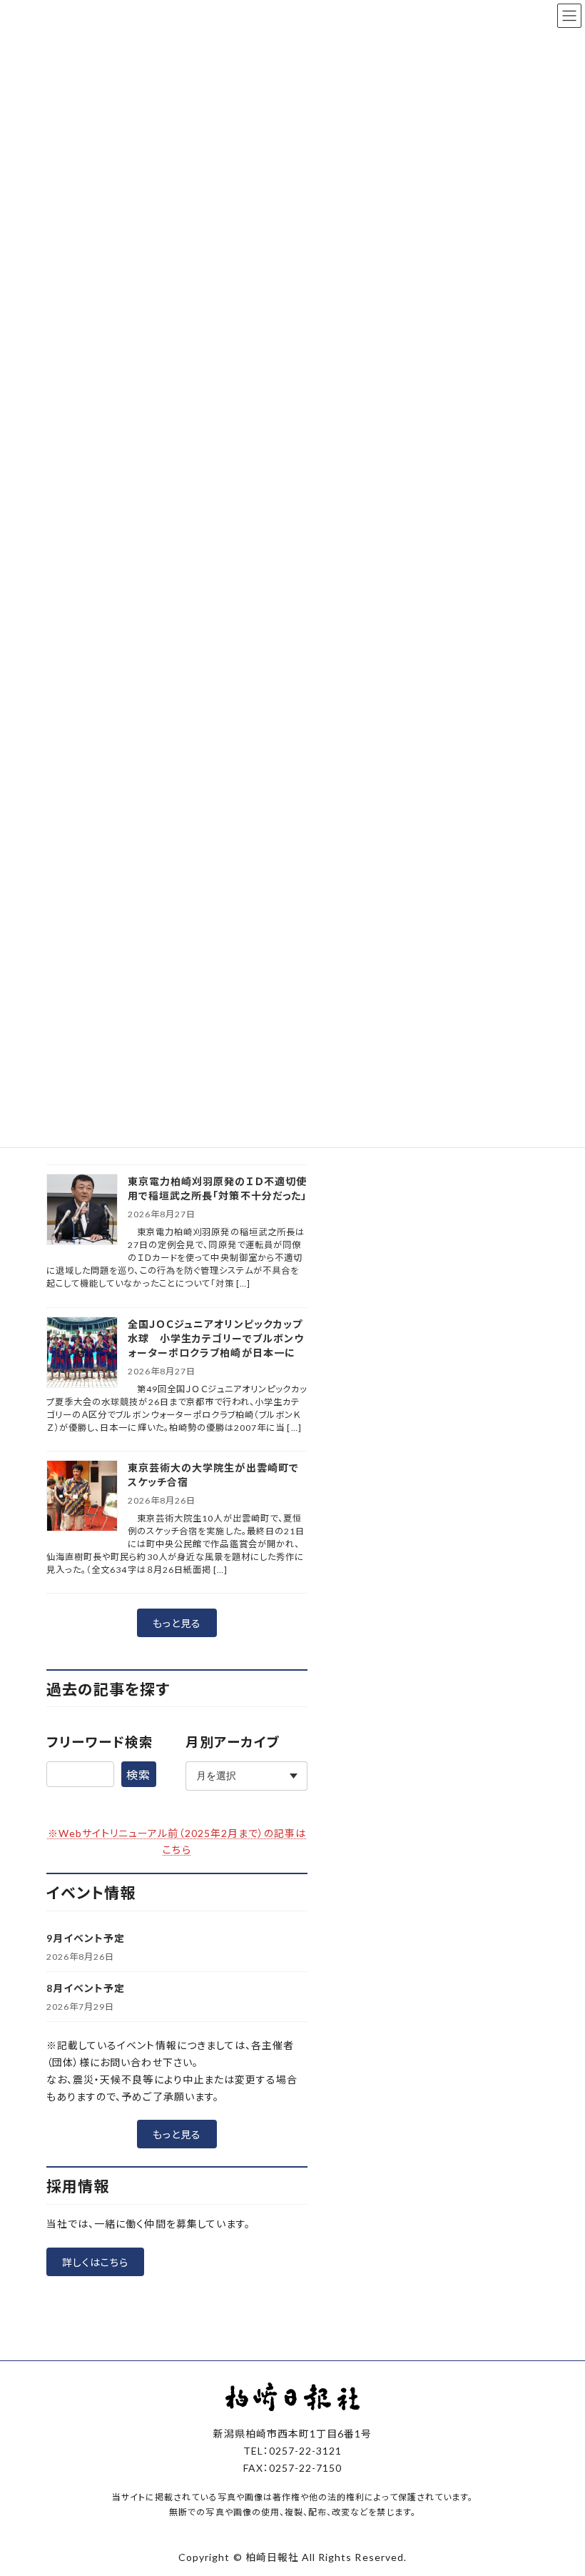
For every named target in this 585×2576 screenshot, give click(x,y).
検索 (138, 1775)
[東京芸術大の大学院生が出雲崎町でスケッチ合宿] (82, 1497)
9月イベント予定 (86, 1938)
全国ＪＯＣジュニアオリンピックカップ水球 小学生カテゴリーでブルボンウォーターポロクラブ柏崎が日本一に (216, 1338)
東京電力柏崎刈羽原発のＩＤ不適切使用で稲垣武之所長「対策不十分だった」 (217, 1188)
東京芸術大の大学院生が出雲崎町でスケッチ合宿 (213, 1475)
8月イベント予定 (86, 1988)
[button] (177, 1623)
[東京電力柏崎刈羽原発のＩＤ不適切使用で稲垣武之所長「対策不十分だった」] (82, 1211)
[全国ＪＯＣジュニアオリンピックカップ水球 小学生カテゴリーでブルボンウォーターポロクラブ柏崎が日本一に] (82, 1353)
